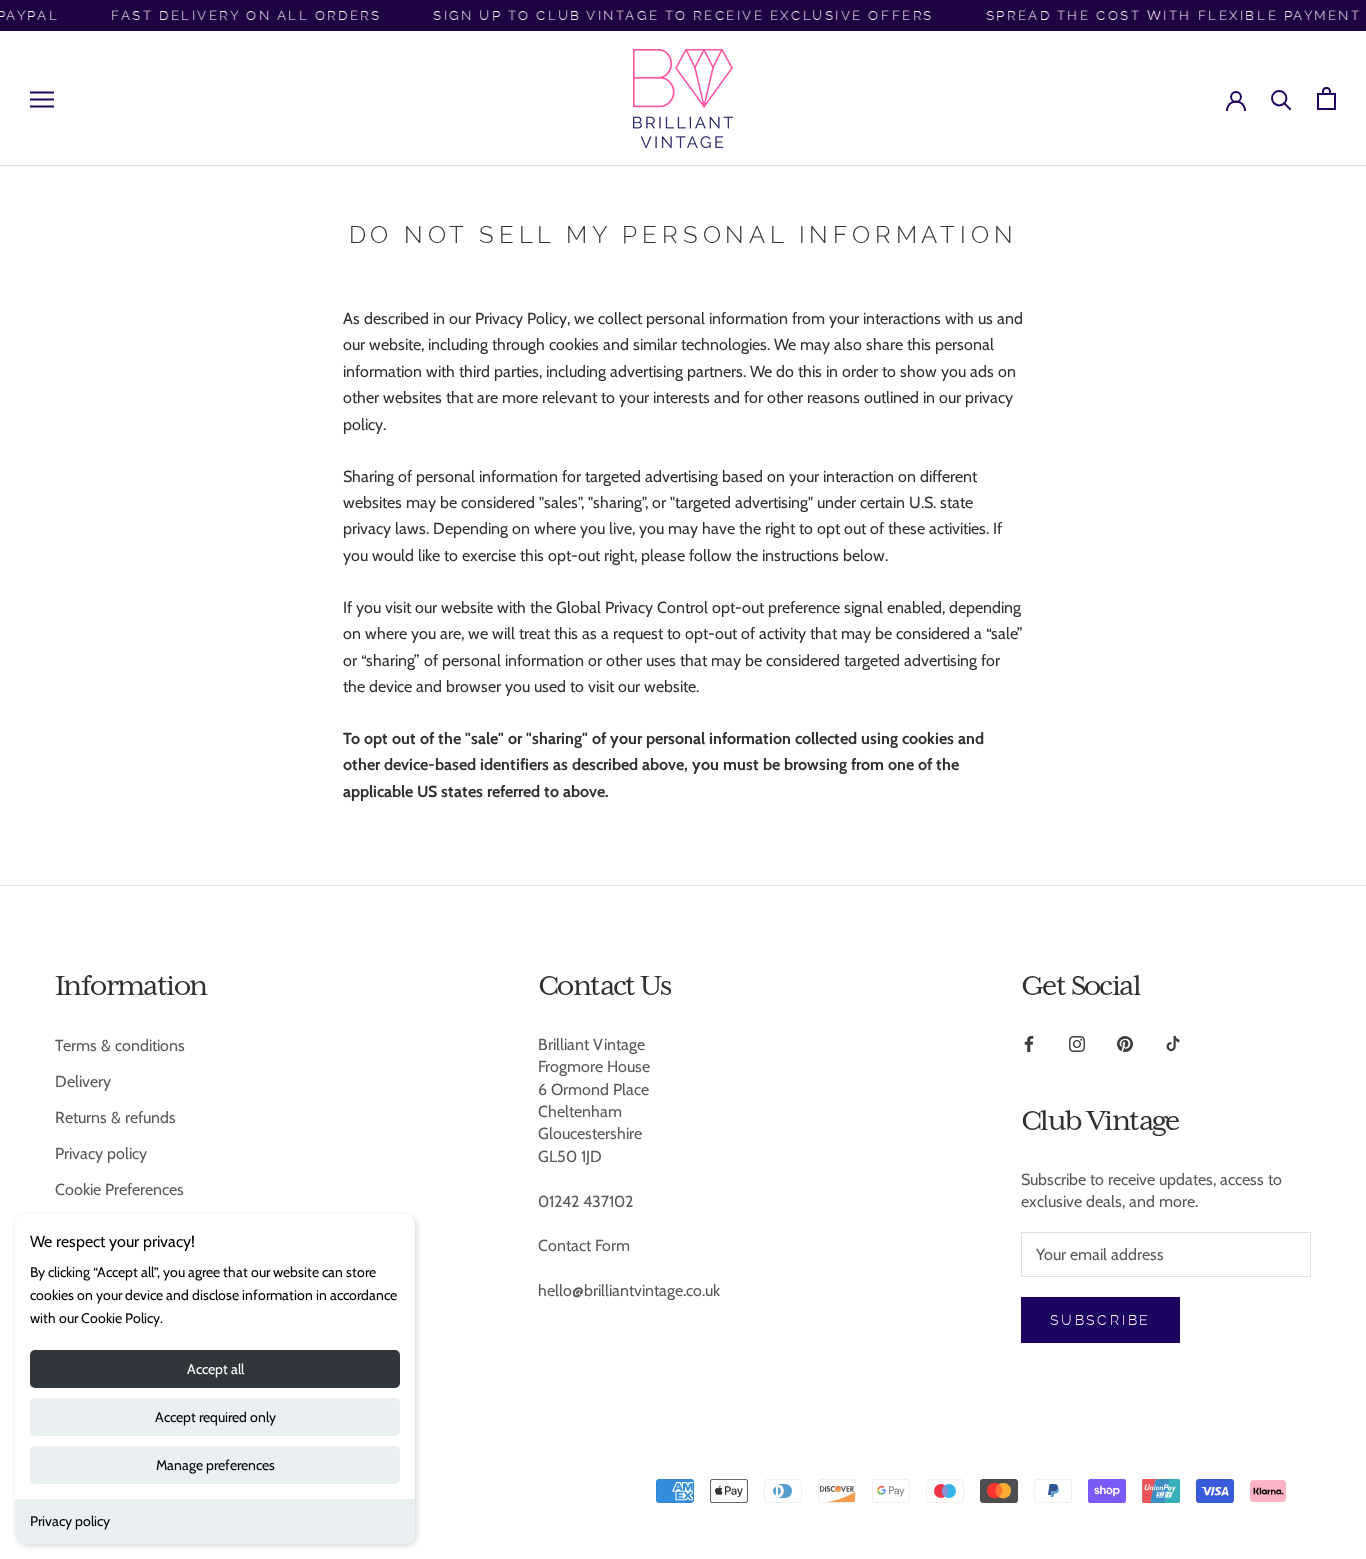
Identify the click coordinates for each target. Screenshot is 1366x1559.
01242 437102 (585, 1201)
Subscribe (1100, 1320)
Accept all (215, 1369)
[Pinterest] (1125, 1043)
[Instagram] (1077, 1043)
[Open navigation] (42, 99)
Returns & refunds (115, 1117)
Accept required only (215, 1417)
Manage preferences (215, 1465)
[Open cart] (1326, 98)
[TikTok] (1173, 1043)
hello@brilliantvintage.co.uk (629, 1290)
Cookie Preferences (119, 1189)
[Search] (1281, 98)
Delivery (83, 1081)
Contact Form (584, 1245)
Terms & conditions (120, 1045)
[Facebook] (1029, 1043)
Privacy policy (70, 1521)
